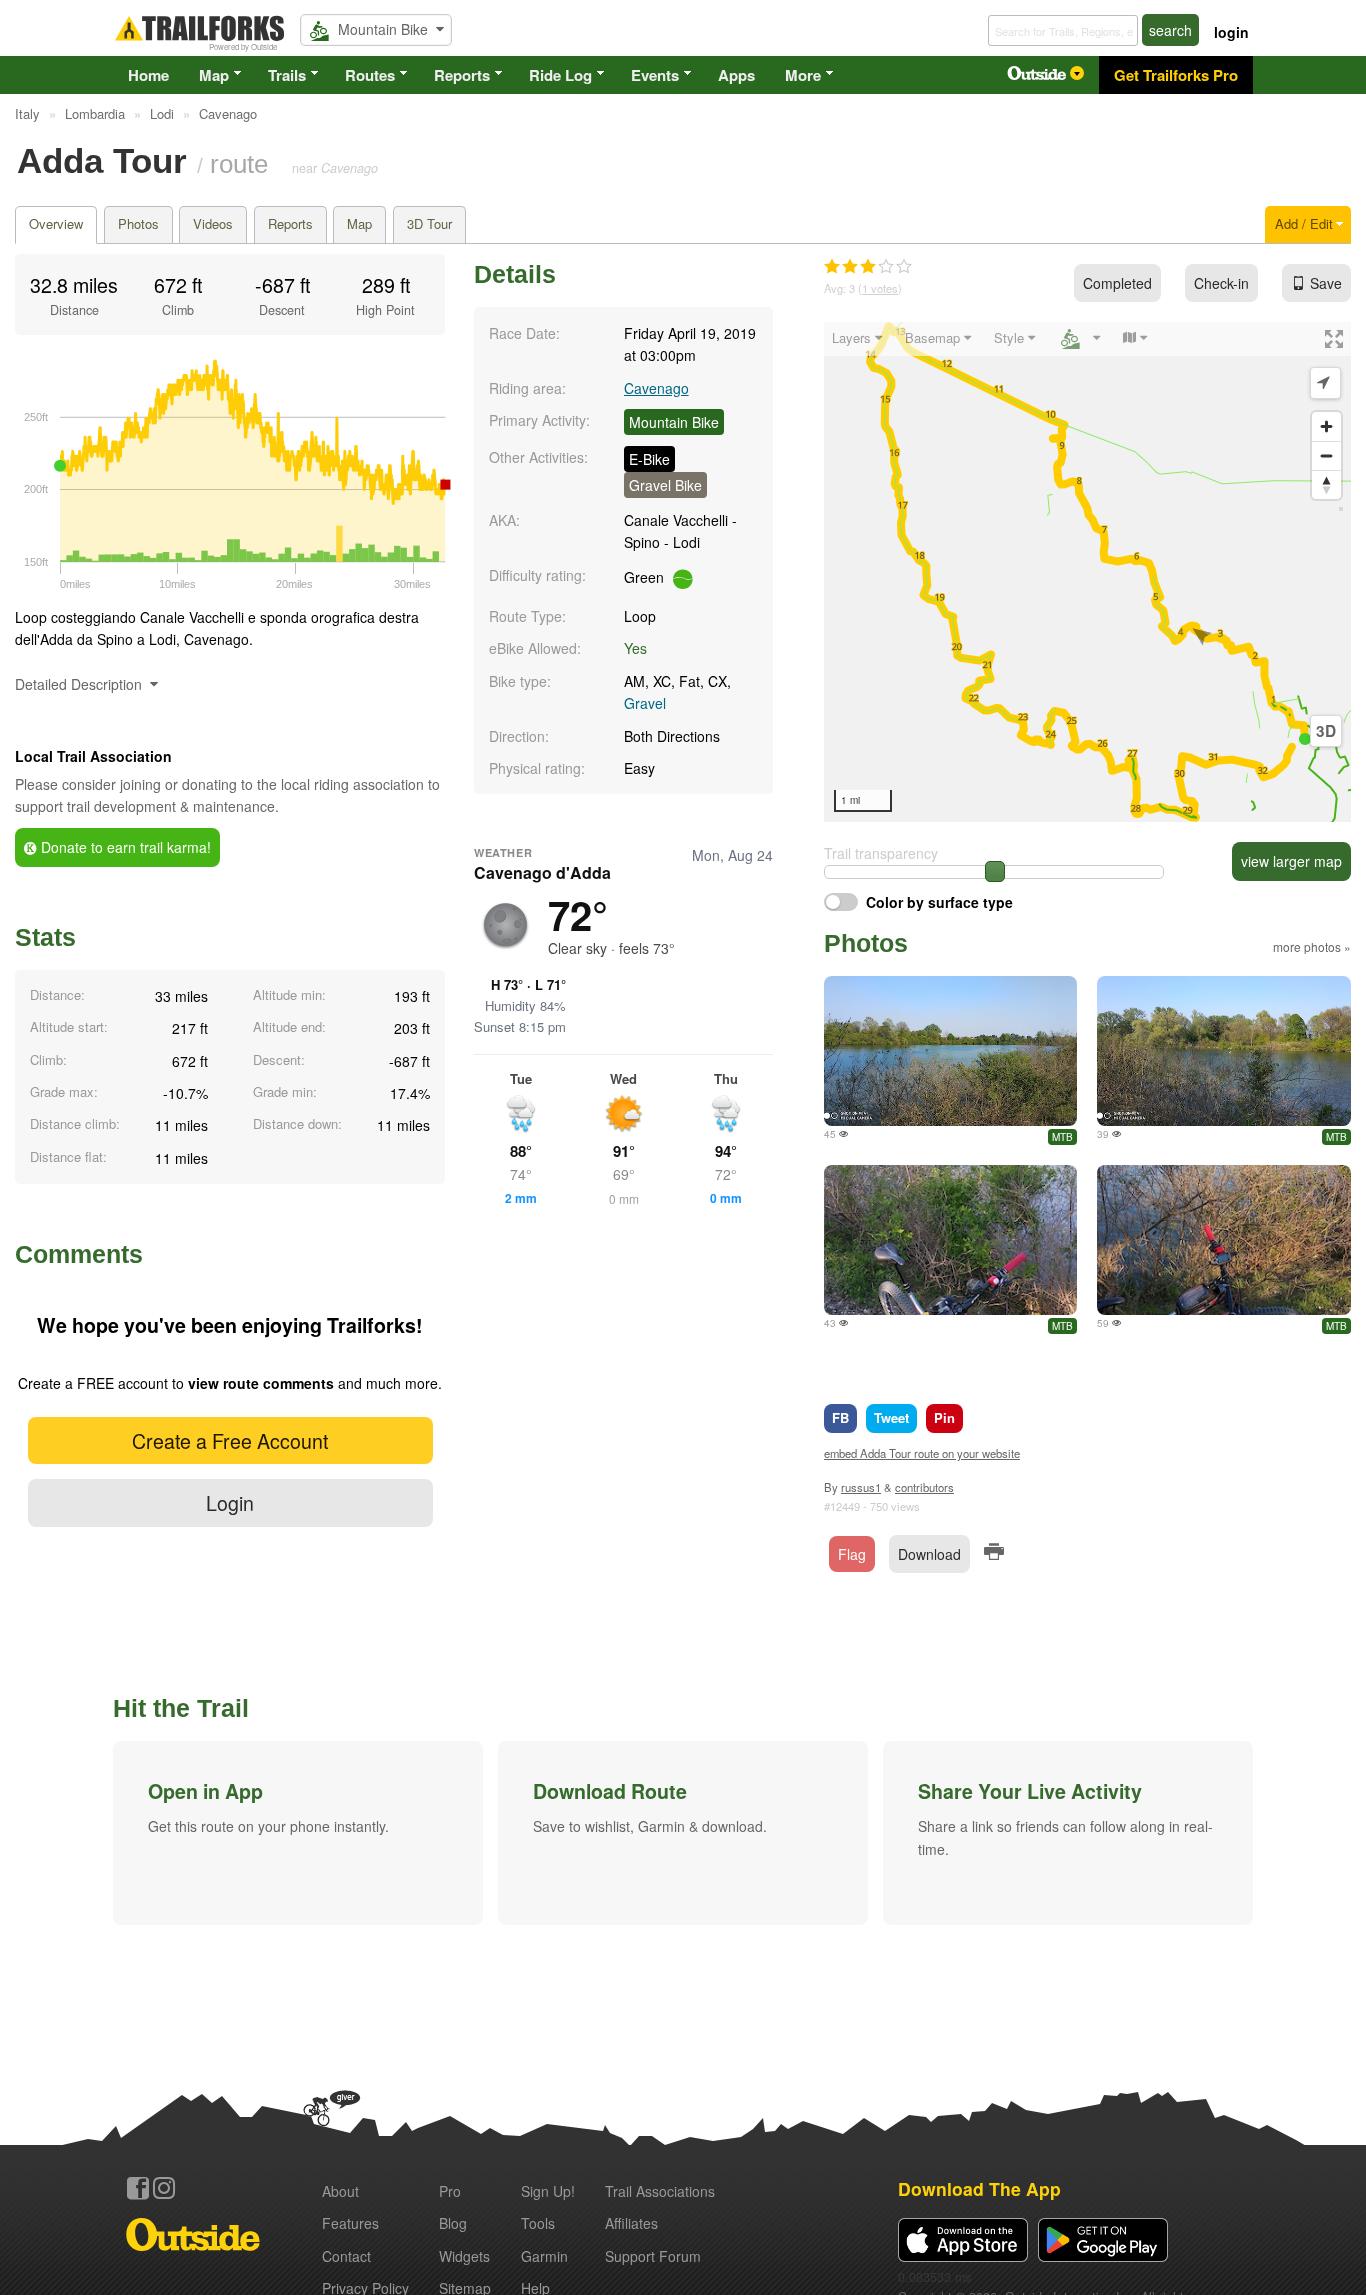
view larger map (1291, 861)
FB (840, 1417)
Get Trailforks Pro (1176, 75)
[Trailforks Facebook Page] (138, 2188)
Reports (462, 75)
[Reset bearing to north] (1326, 484)
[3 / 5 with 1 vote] (868, 267)
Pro (450, 2191)
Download (929, 1554)
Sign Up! (548, 2191)
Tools (538, 2223)
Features (350, 2223)
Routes (370, 75)
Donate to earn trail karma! (124, 847)
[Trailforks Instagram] (164, 2188)
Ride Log (560, 75)
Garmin (544, 2256)
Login (230, 1502)
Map (214, 75)
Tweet (891, 1417)
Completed (1117, 283)
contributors (924, 1487)
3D (1326, 731)
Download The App (979, 2188)
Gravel (645, 703)
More (803, 75)
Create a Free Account (230, 1440)
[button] (298, 1833)
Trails (287, 75)
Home (148, 75)
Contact (346, 2256)
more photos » (1312, 946)
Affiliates (631, 2223)
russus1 (861, 1487)
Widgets (464, 2256)
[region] (1087, 572)
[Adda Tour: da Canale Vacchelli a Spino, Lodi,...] (951, 1051)
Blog (453, 2223)
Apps (736, 75)
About (340, 2191)
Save (1326, 283)
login (1231, 32)
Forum (653, 2256)
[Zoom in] (1326, 426)
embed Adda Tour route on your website (922, 1453)
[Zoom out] (1326, 455)
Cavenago (656, 388)
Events (655, 75)
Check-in (1221, 283)
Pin (944, 1417)
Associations (660, 2191)
